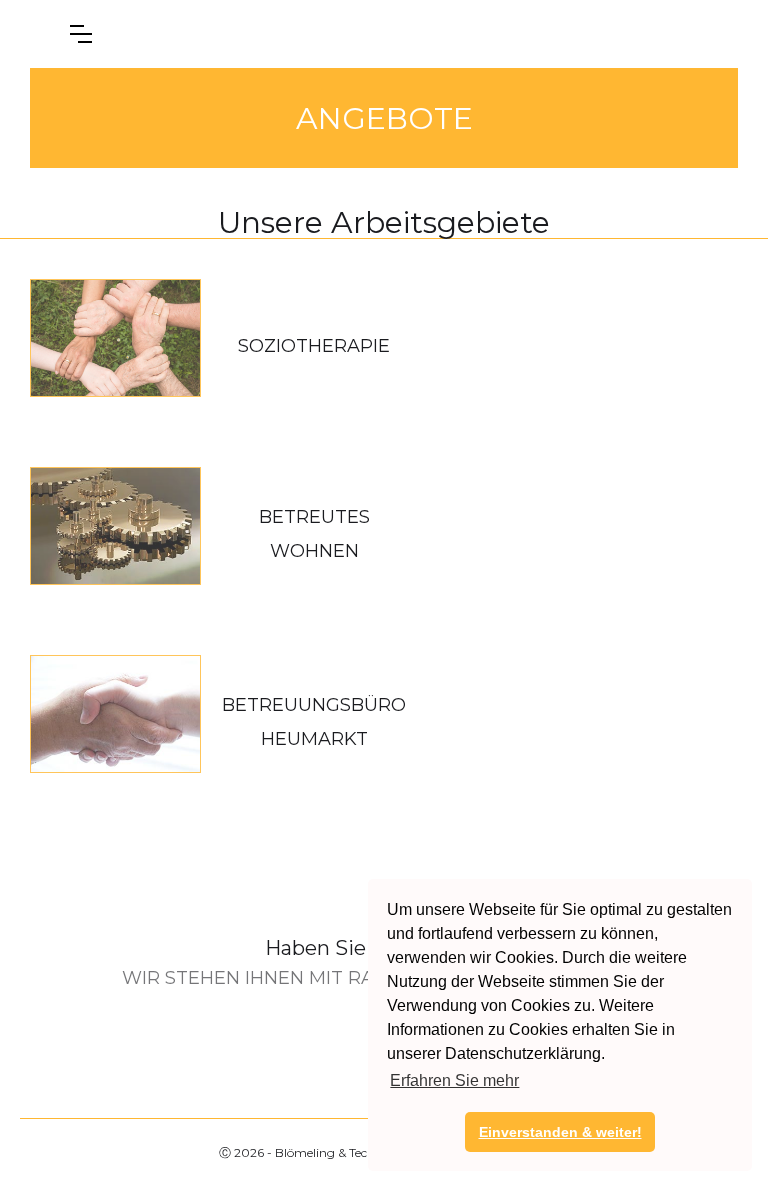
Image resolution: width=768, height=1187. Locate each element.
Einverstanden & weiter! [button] (560, 1132)
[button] (81, 34)
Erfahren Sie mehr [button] (454, 1080)
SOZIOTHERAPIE (314, 346)
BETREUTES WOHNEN (314, 534)
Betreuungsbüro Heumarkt (314, 722)
